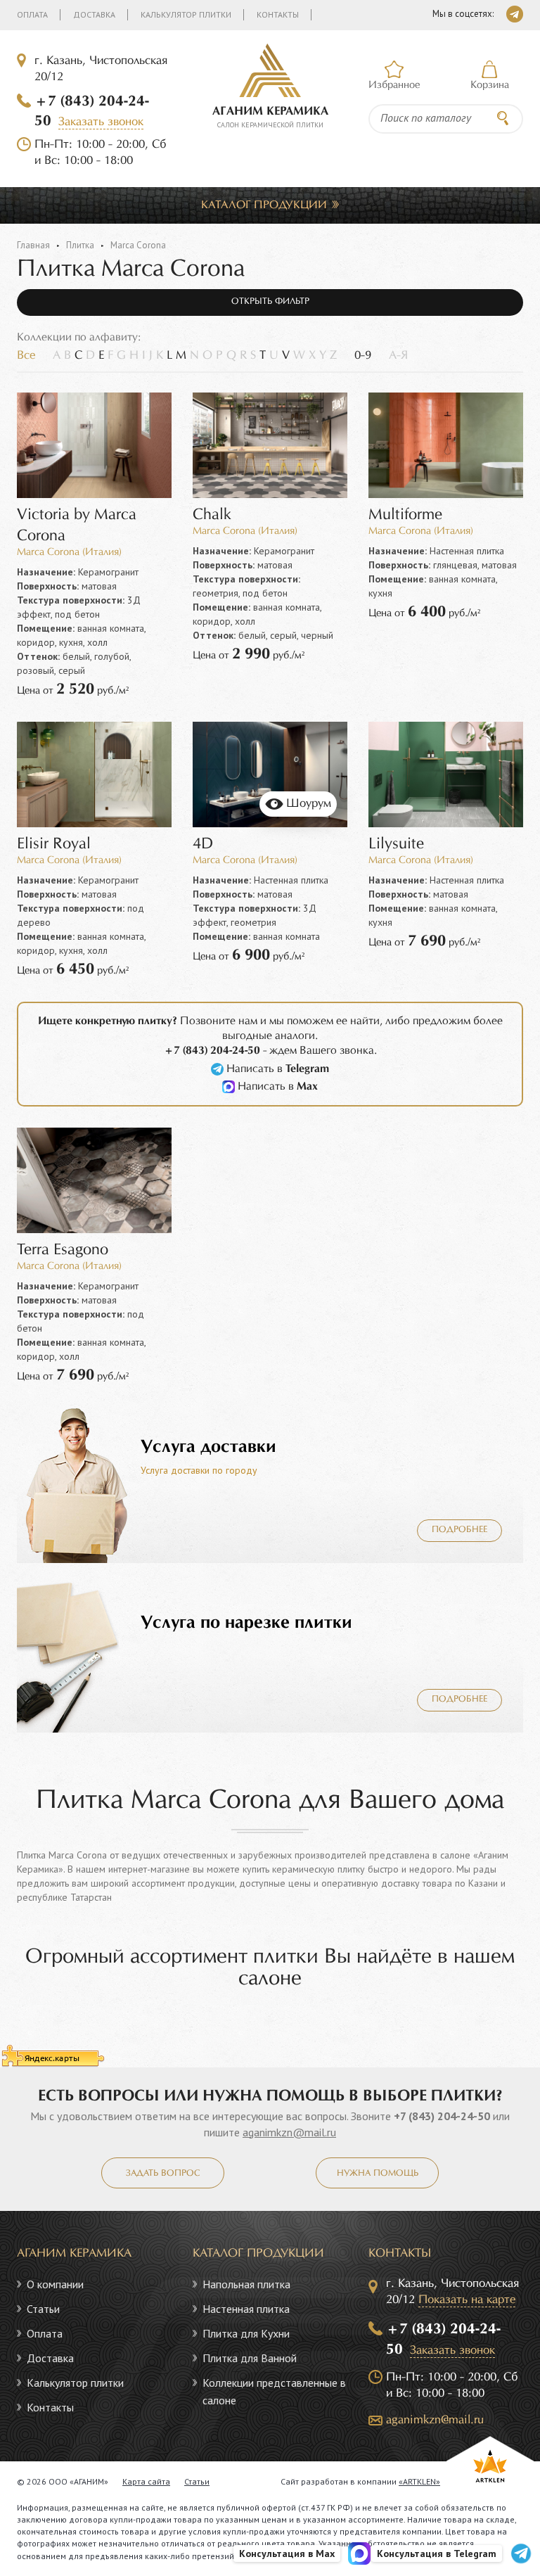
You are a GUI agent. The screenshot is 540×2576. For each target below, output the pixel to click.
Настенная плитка (246, 2309)
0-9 (363, 356)
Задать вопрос (163, 2174)
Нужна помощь (378, 2174)
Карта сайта (146, 2481)
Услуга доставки (208, 1447)
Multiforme (405, 515)
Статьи (43, 2309)
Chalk (212, 515)
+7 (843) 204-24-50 (442, 2116)
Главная (33, 245)
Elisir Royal (54, 844)
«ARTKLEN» (419, 2481)
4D (203, 844)
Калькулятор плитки (186, 14)
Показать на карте (467, 2300)
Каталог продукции (264, 205)
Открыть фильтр (270, 302)
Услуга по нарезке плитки (246, 1623)
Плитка (80, 245)
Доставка (94, 14)
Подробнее (459, 1530)
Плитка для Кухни (246, 2333)
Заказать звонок (101, 122)
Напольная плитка (246, 2284)
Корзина (490, 85)
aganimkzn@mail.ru (289, 2132)
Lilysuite (396, 844)
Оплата (32, 14)
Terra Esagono (63, 1250)
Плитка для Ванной (250, 2358)
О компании (55, 2284)
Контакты (278, 14)
